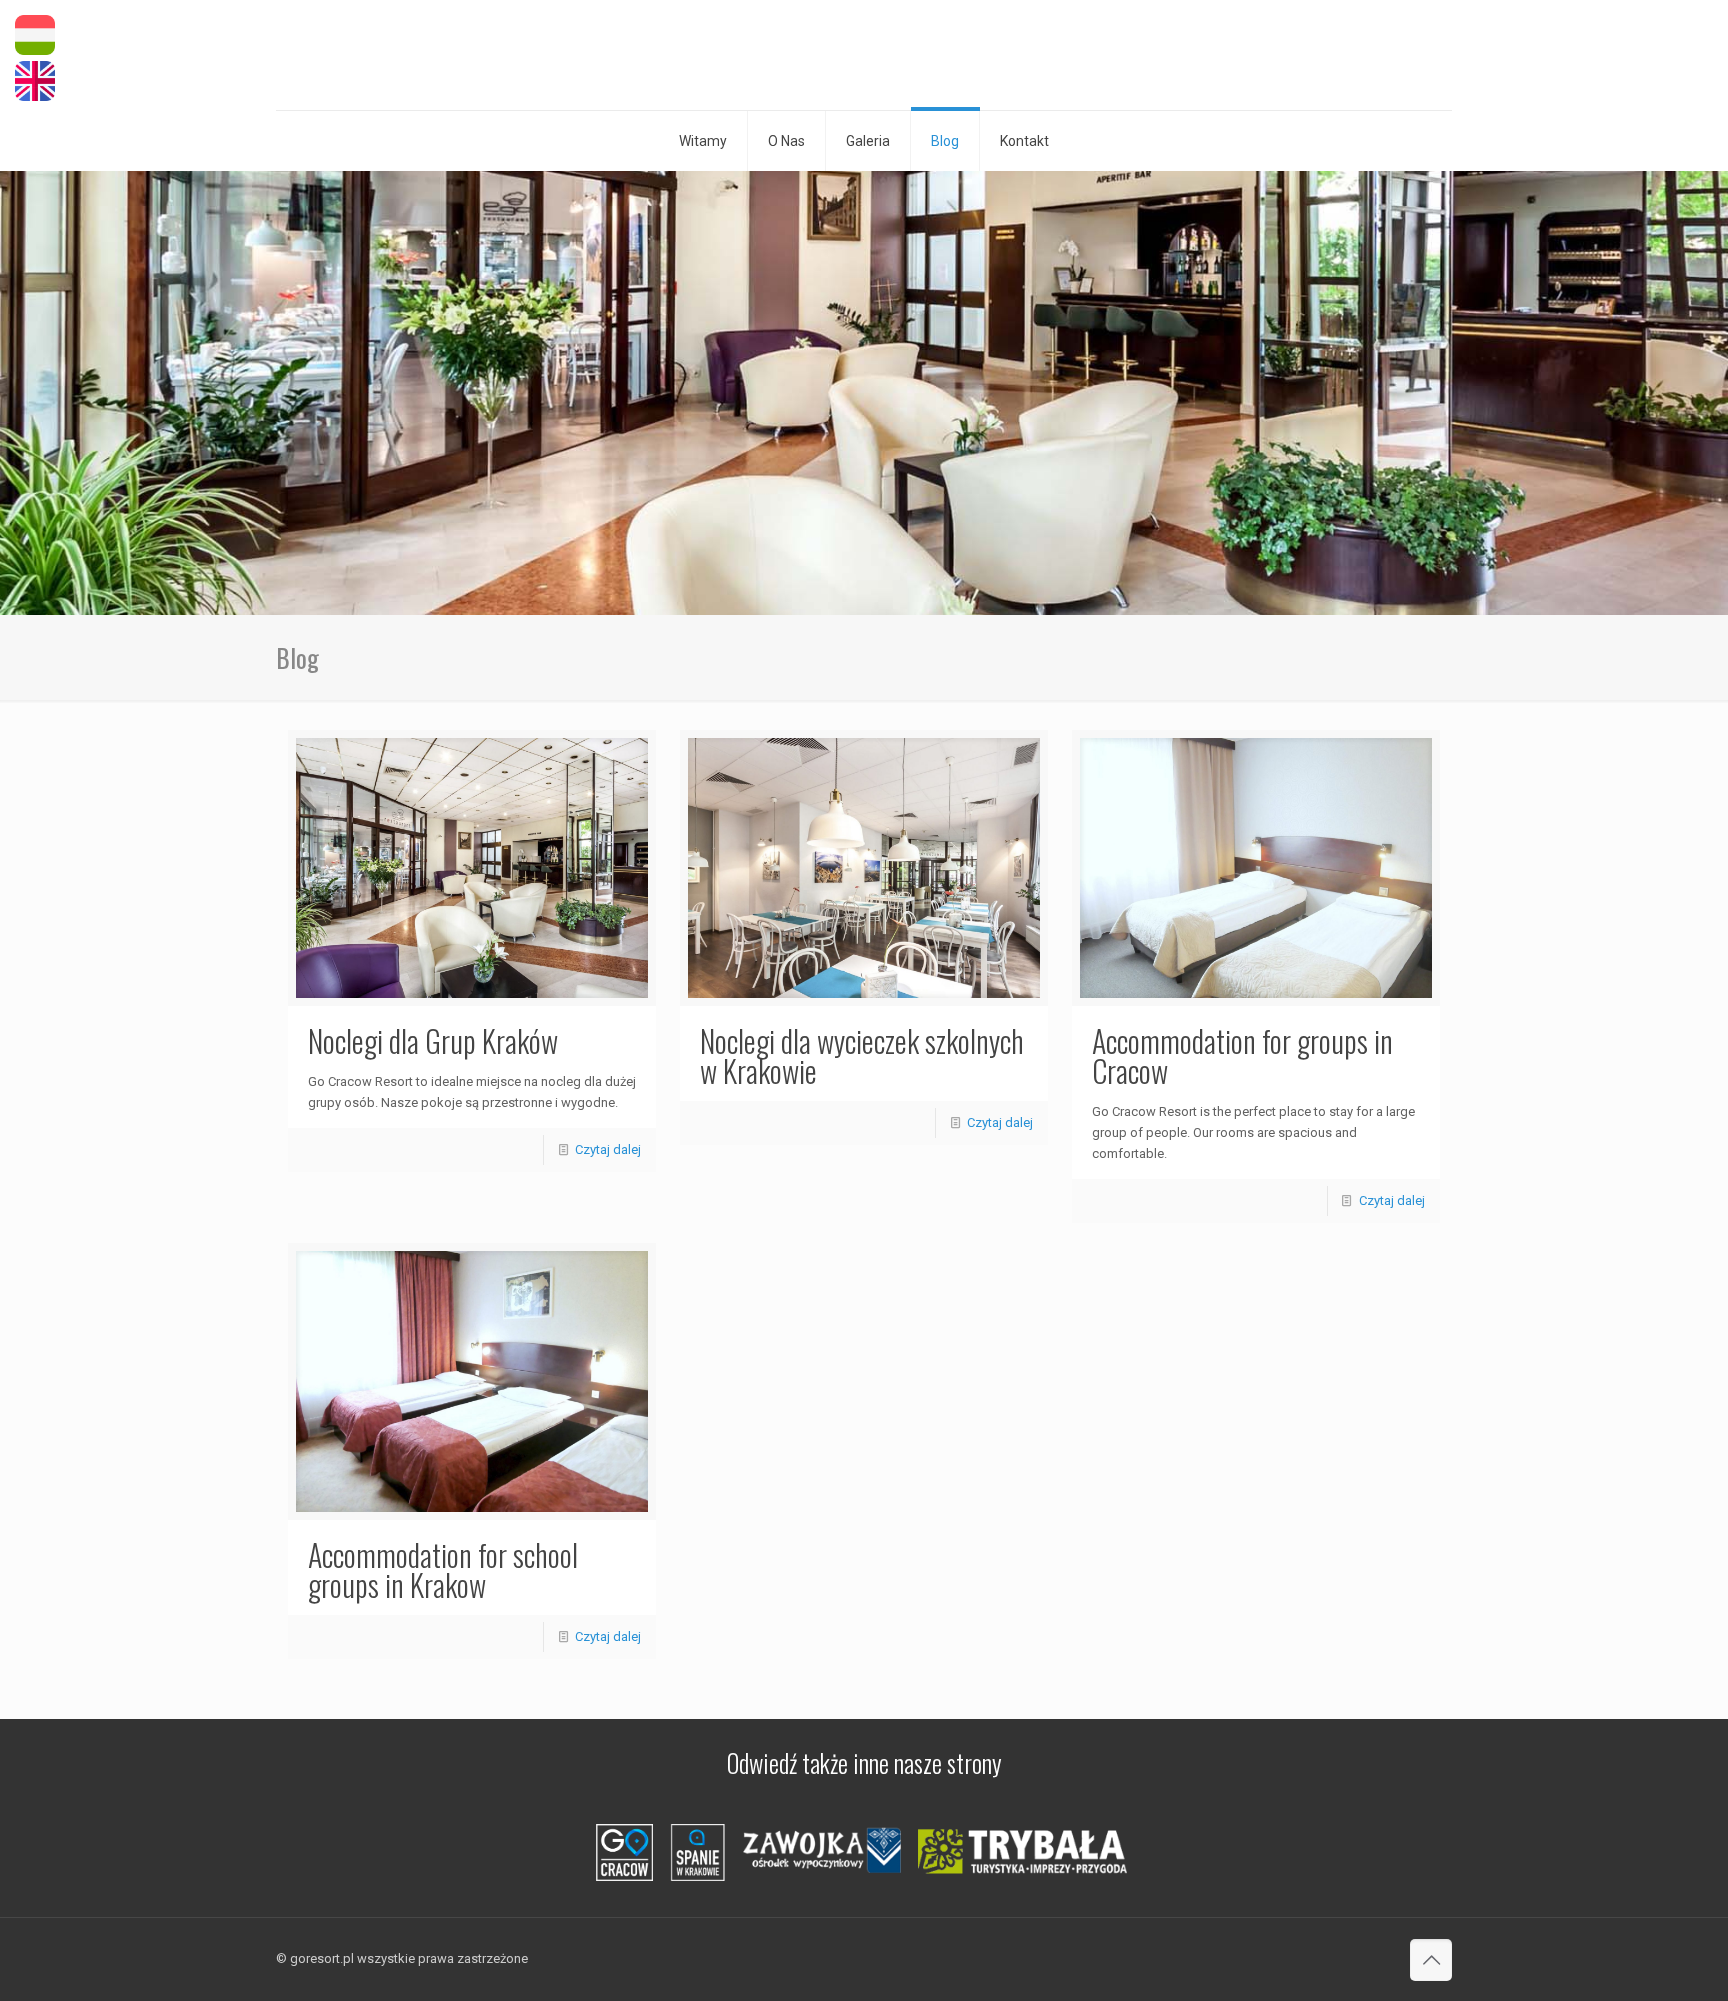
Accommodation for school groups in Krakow (443, 1569)
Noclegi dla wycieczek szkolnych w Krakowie (862, 1055)
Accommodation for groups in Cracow (1242, 1055)
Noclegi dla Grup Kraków (433, 1040)
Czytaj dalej (608, 1149)
